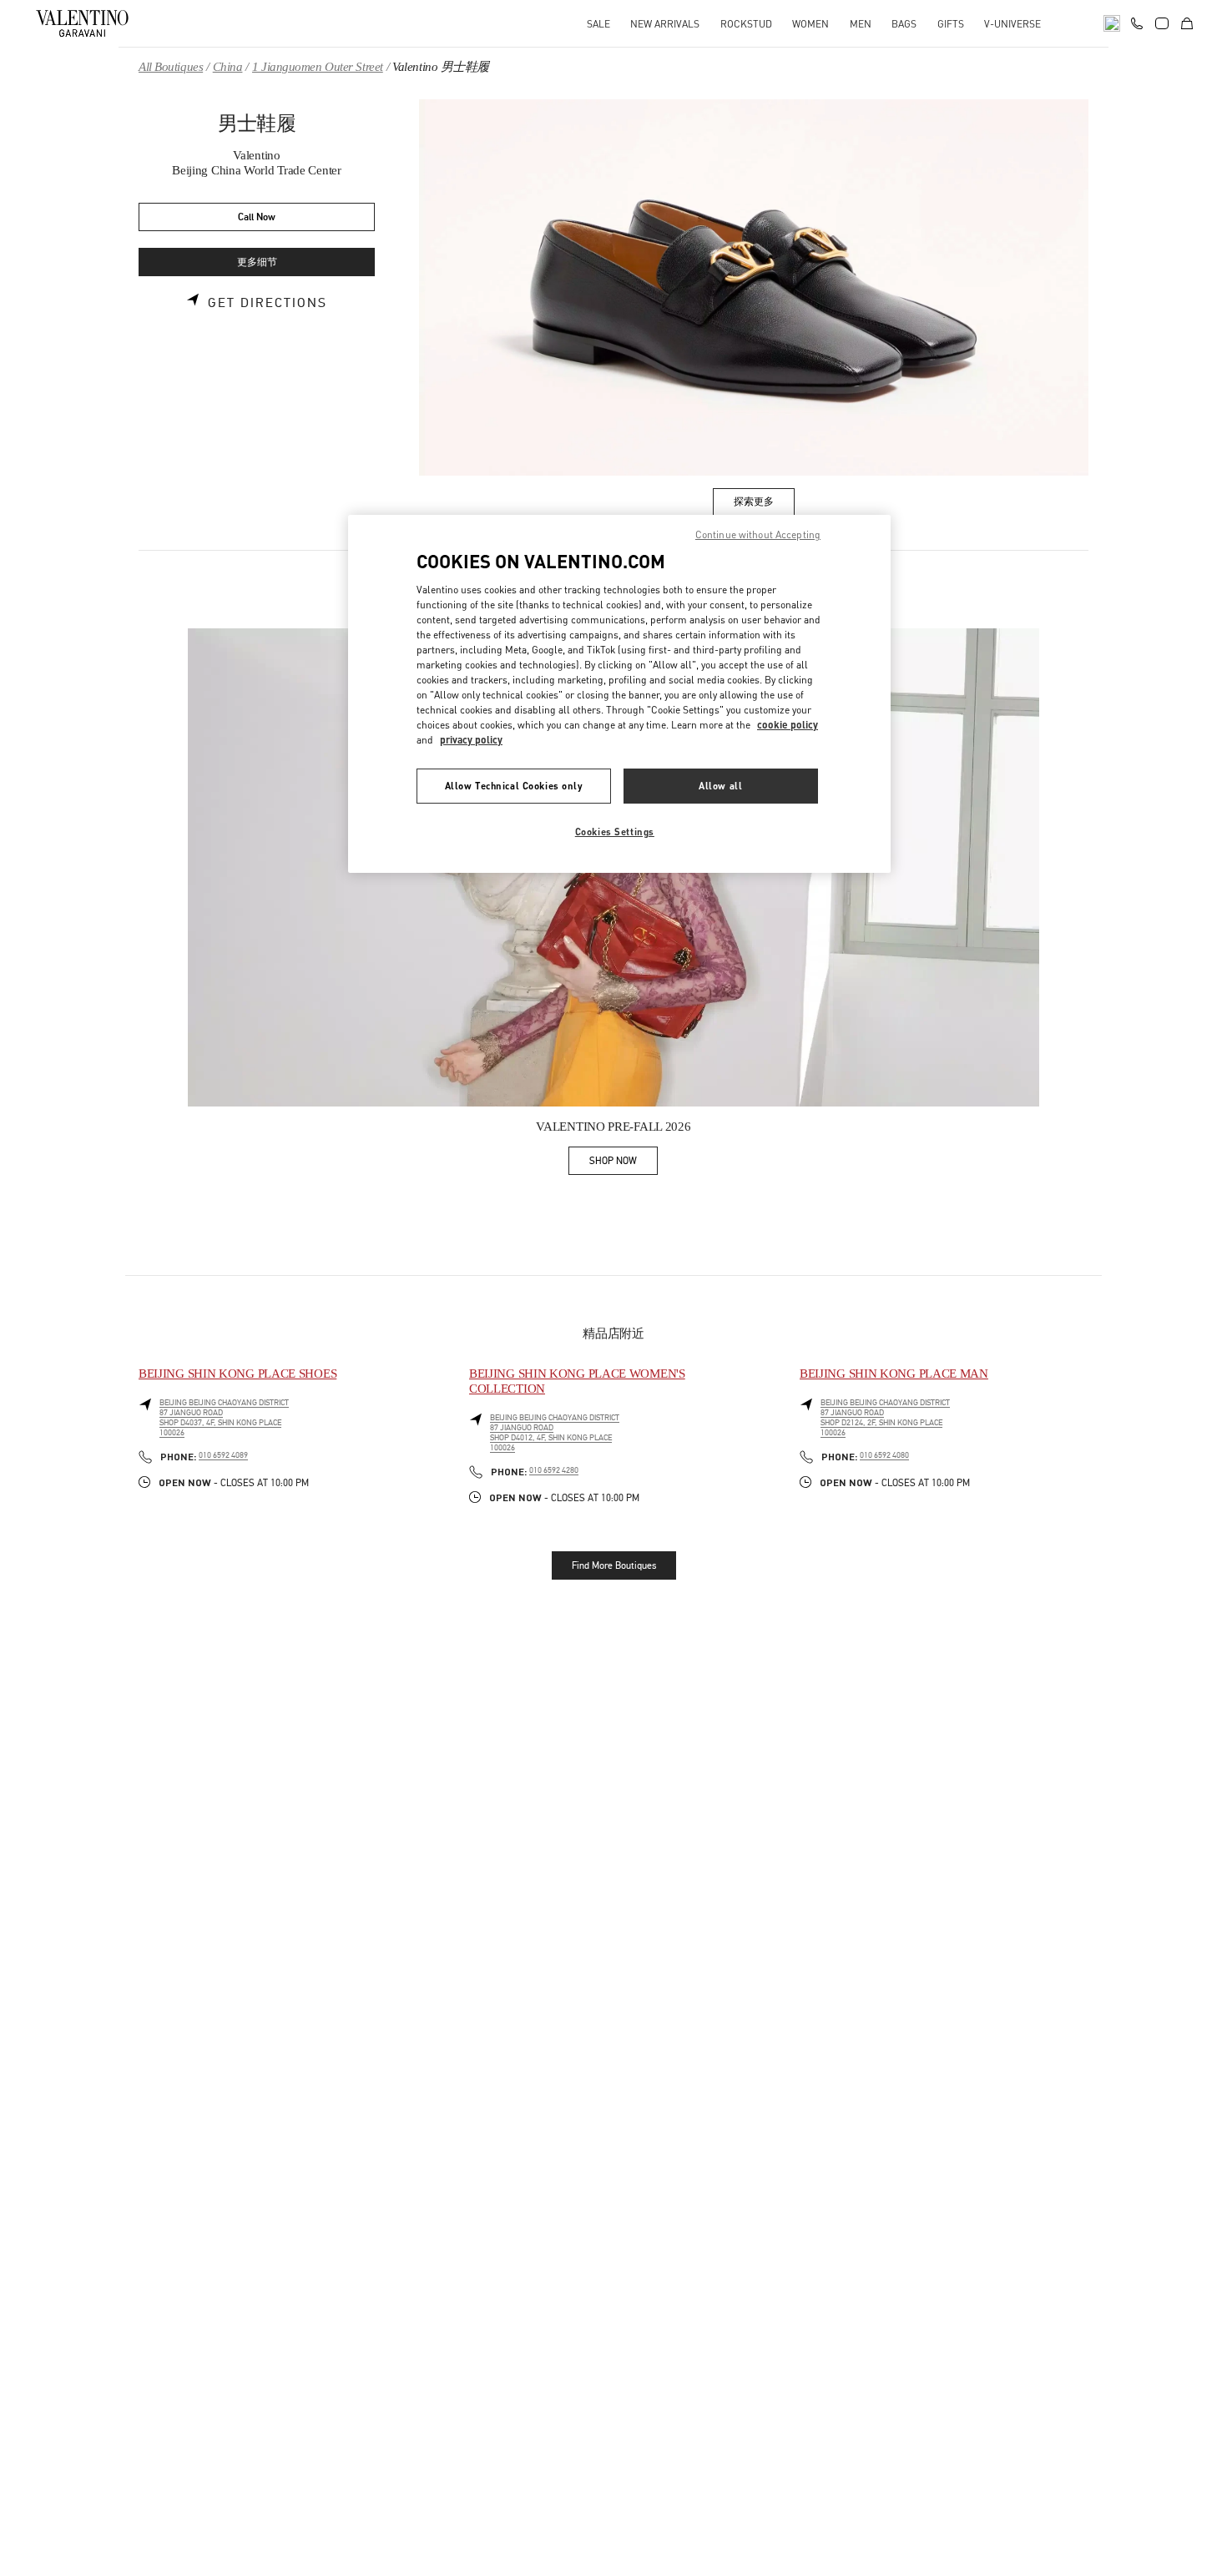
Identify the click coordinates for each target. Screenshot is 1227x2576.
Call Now (257, 217)
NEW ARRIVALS (665, 24)
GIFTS (951, 24)
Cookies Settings (615, 832)
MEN (861, 24)
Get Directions (268, 303)
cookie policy (788, 725)
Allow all (720, 786)
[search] (1112, 23)
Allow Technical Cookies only (514, 786)
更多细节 (257, 262)
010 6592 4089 (223, 1455)
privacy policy (471, 740)
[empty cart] (1187, 23)
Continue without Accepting (758, 534)
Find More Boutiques (614, 1565)
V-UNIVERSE (1012, 24)
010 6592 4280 (554, 1470)
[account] (1162, 23)
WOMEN (810, 24)
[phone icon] (1137, 22)
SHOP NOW (624, 1164)
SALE (598, 24)
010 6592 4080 (884, 1455)
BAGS (904, 24)
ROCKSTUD (746, 24)
